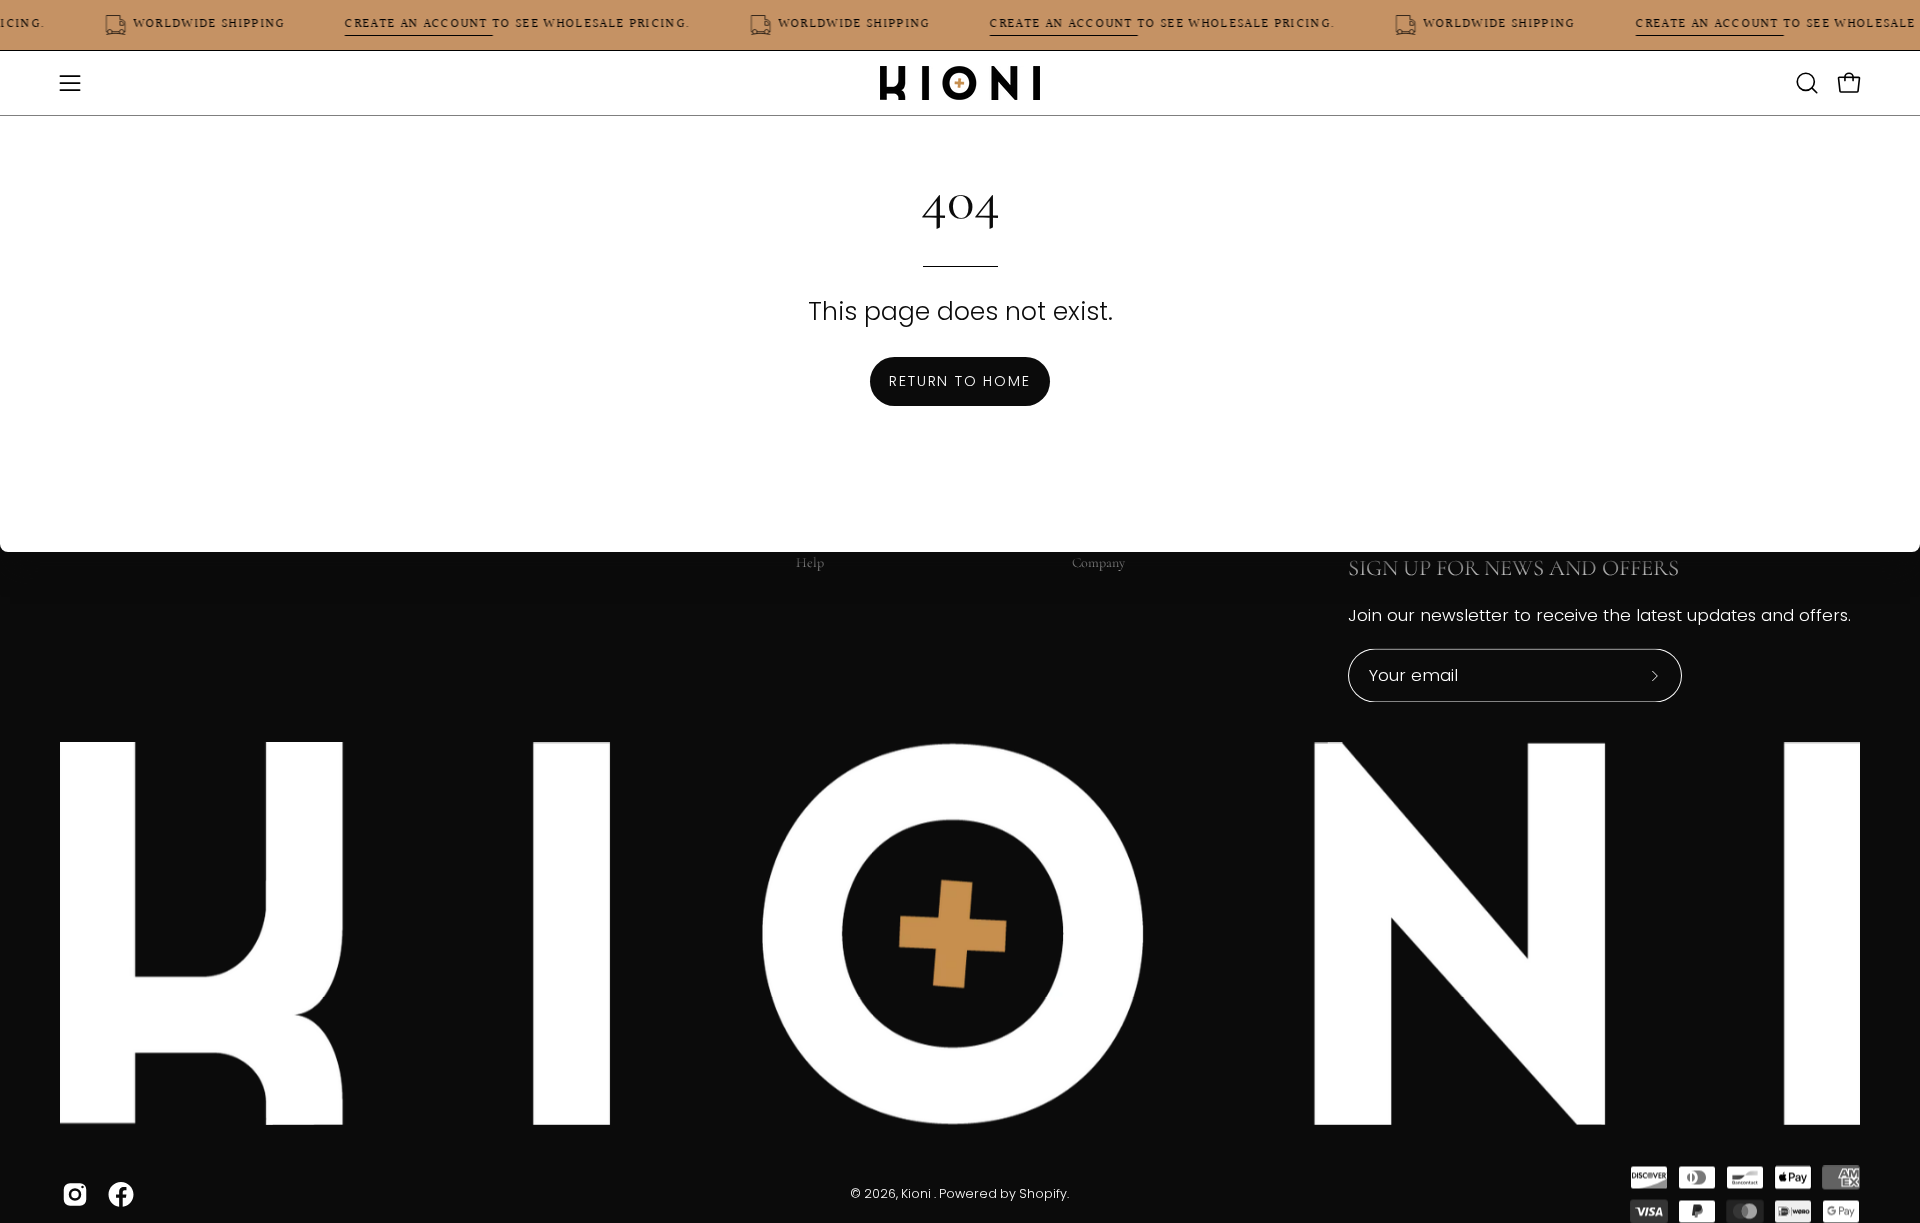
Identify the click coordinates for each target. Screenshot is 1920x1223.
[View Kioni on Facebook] (121, 1195)
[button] (1807, 83)
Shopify (1043, 1194)
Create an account (429, 24)
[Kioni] (960, 83)
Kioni (917, 1194)
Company (1098, 562)
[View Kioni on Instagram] (75, 1195)
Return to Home (959, 381)
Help (810, 562)
